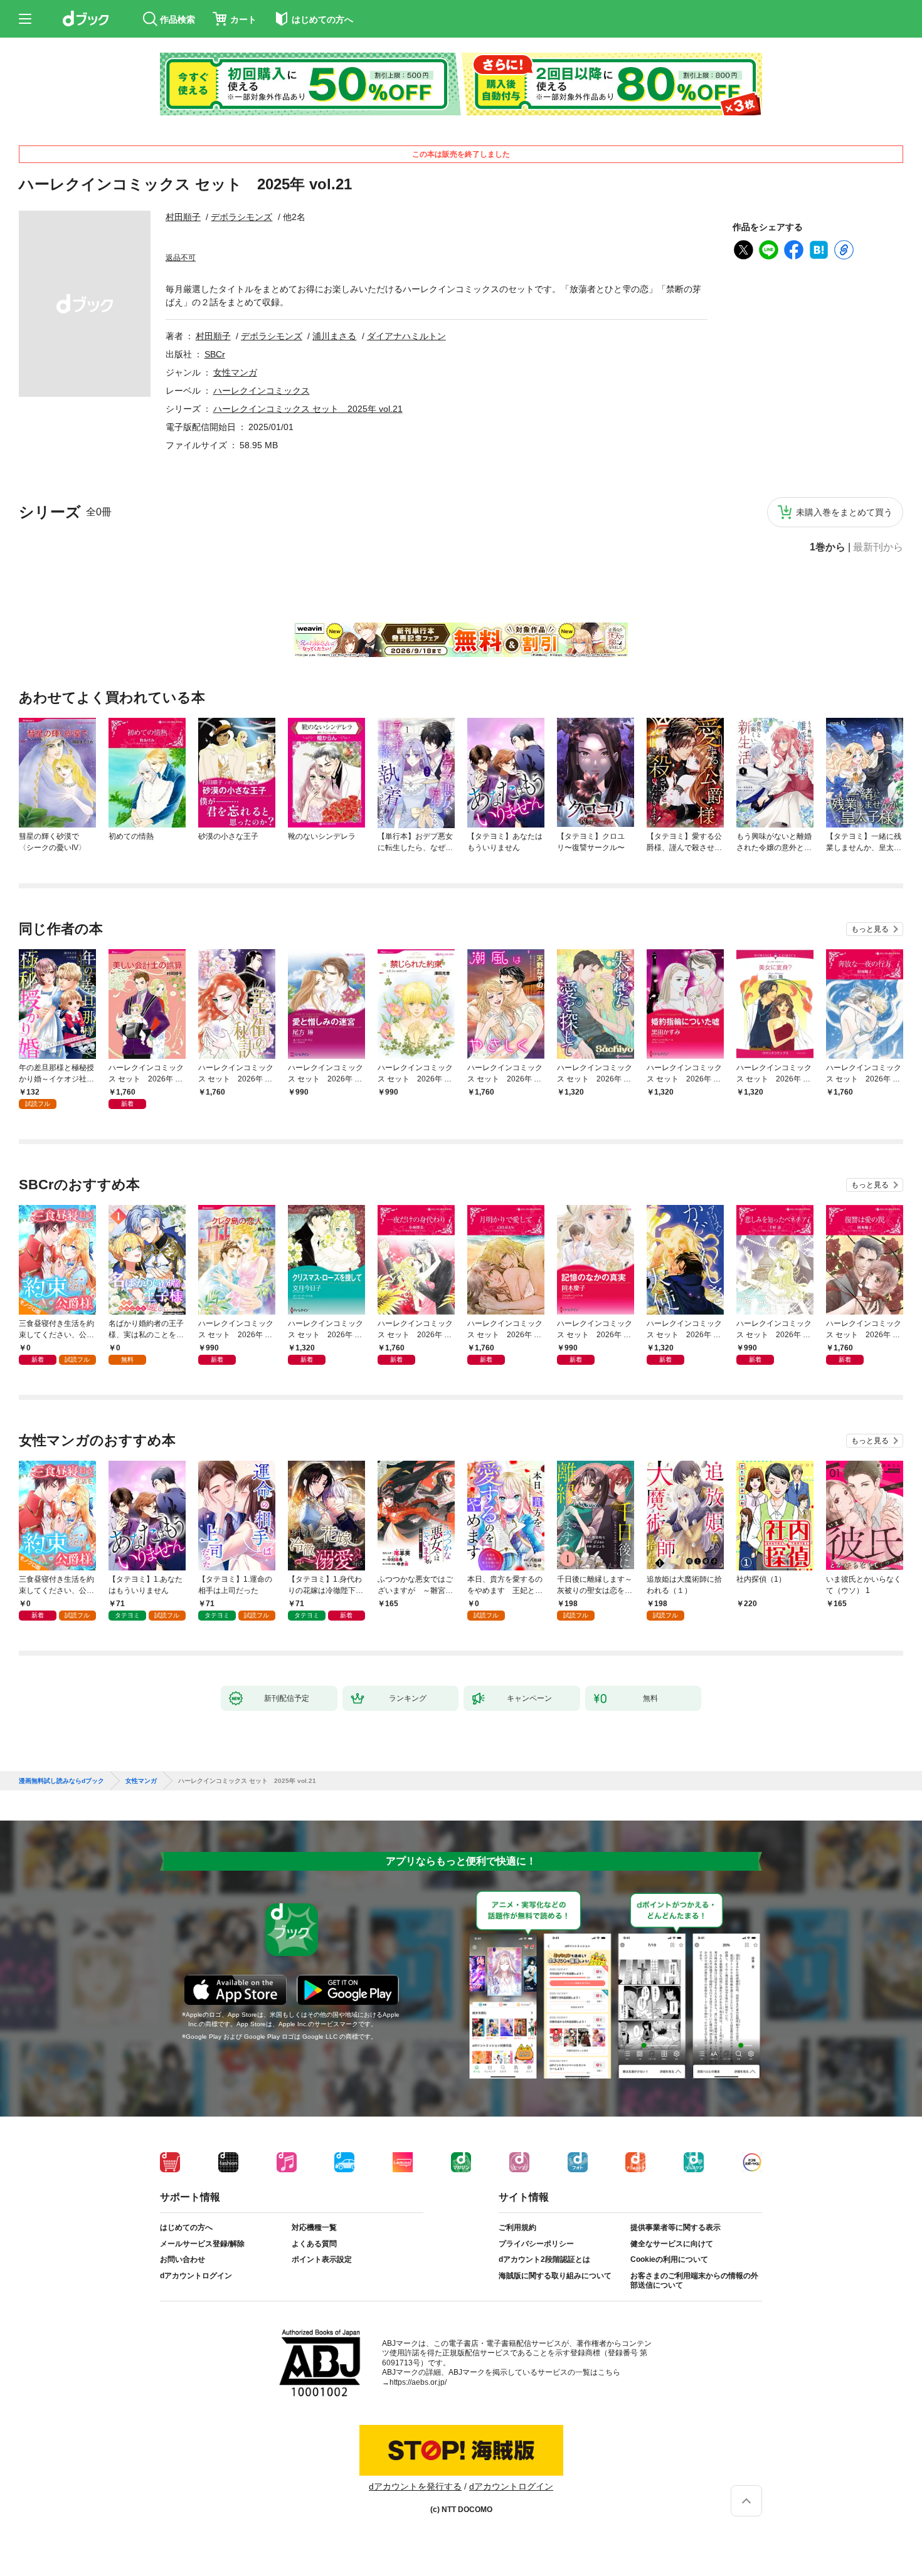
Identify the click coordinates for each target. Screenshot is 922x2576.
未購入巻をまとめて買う (844, 512)
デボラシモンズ (241, 217)
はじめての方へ (186, 2227)
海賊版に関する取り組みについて (555, 2276)
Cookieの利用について (669, 2259)
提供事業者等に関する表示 (676, 2227)
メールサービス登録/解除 (202, 2244)
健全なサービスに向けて (672, 2244)
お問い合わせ (183, 2259)
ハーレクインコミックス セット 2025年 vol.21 (308, 409)
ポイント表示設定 (322, 2259)
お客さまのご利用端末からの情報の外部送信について (694, 2281)
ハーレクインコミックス (262, 391)
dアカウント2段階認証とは (544, 2259)
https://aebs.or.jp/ (418, 2382)
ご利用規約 (517, 2227)
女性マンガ (235, 372)
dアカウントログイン (196, 2276)
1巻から (828, 547)
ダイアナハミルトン (406, 336)
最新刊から (878, 547)
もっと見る (870, 929)
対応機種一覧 (314, 2227)
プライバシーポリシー (536, 2244)
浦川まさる (334, 336)
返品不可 (181, 258)
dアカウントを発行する (415, 2486)
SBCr (215, 354)
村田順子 (183, 217)
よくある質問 (314, 2244)
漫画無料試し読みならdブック (61, 1781)
